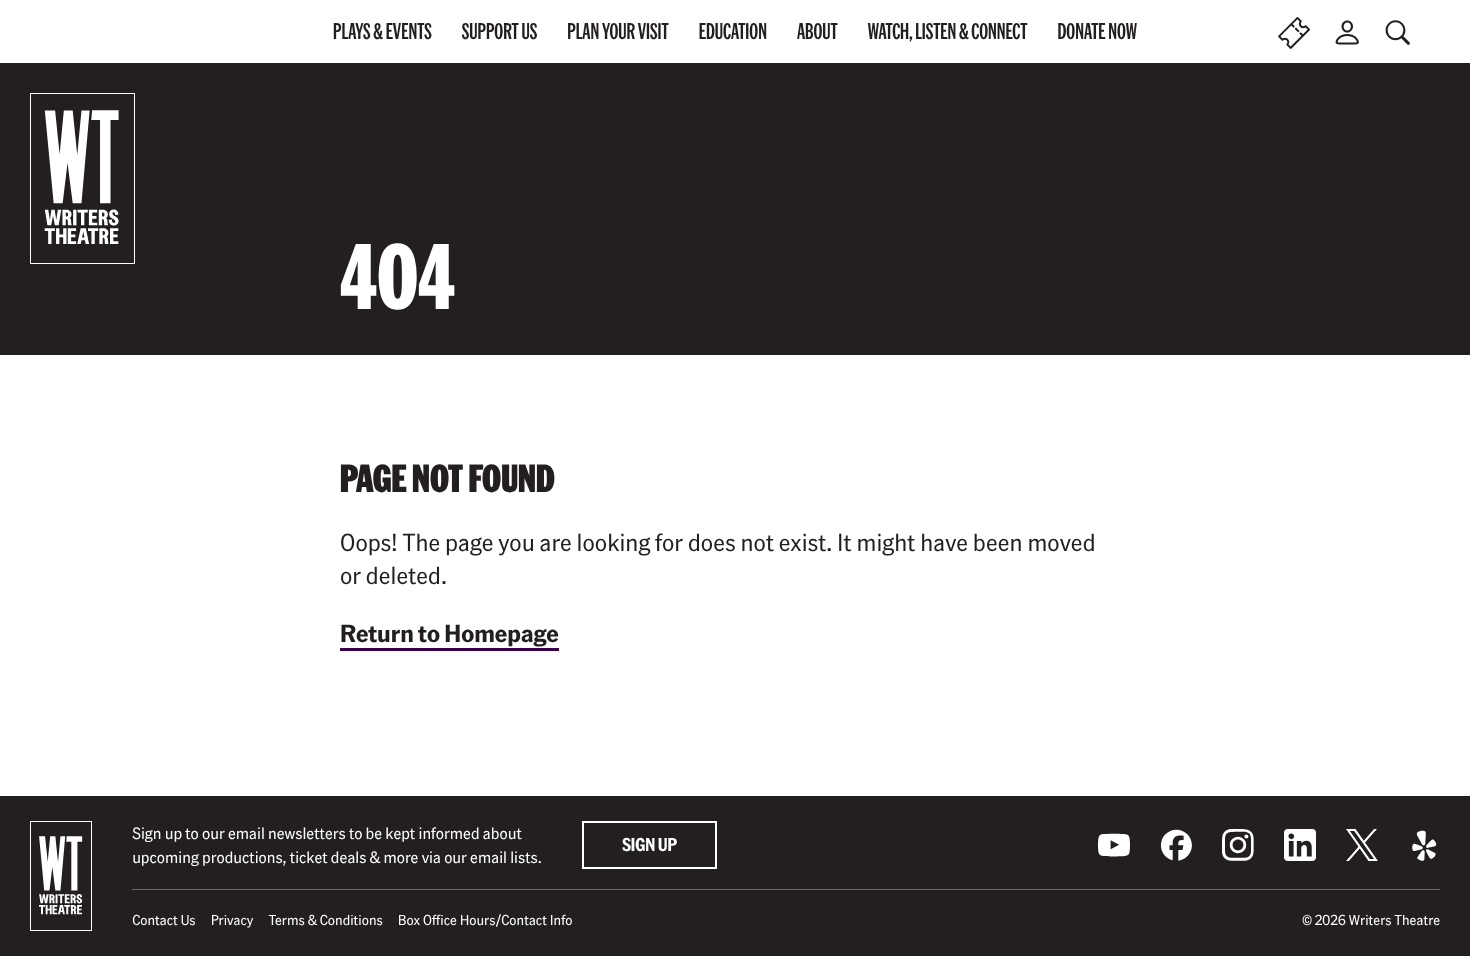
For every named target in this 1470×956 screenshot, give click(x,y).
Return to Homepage (449, 632)
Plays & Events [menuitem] (382, 31)
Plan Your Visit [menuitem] (617, 31)
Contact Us (163, 920)
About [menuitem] (817, 31)
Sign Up (649, 844)
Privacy (232, 920)
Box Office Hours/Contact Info (485, 920)
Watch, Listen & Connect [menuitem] (948, 31)
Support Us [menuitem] (500, 31)
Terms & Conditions (325, 920)
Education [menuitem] (733, 31)
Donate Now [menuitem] (1097, 31)
